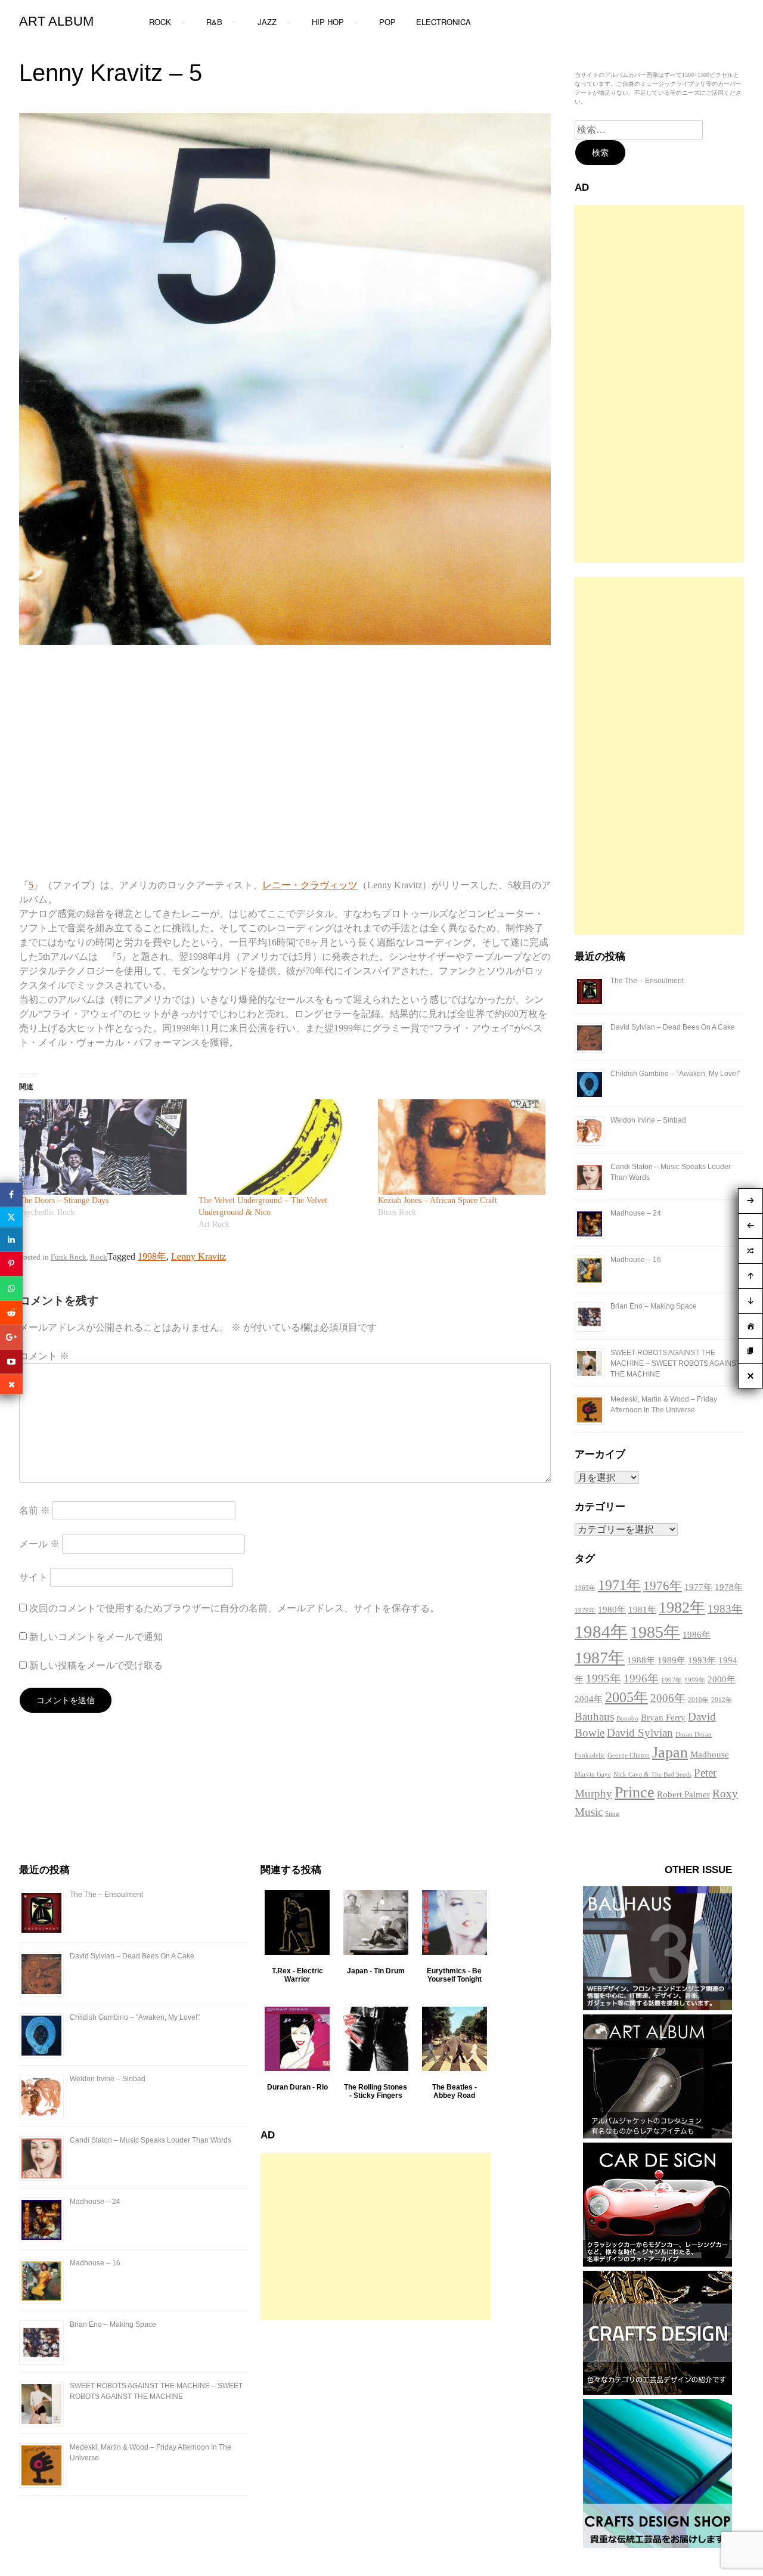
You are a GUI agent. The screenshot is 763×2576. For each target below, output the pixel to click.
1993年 (702, 1660)
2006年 (668, 1698)
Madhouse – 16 (636, 1260)
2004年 (589, 1699)
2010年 (698, 1700)
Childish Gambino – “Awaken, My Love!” (675, 1074)
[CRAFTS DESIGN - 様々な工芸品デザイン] (657, 2391)
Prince (635, 1792)
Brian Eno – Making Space (654, 1306)
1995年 (604, 1678)
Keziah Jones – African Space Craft (438, 1200)
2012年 (722, 1700)
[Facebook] (11, 1194)
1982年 (682, 1608)
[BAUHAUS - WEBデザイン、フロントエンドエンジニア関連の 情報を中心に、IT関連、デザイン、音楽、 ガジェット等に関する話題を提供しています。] (657, 2007)
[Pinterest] (11, 1264)
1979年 (585, 1611)
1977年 (698, 1587)
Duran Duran (694, 1735)
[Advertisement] (659, 384)
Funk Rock (69, 1257)
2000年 (722, 1679)
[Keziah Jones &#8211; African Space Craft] (462, 1147)
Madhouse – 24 (636, 1213)
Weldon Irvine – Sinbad (648, 1120)
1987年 (600, 1658)
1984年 (601, 1632)
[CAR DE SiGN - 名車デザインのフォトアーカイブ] (657, 2263)
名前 (35, 1510)
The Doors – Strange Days (64, 1200)
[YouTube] (11, 1361)
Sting (612, 1814)
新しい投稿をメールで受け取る (96, 1665)
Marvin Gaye (593, 1774)
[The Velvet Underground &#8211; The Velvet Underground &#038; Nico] (282, 1147)
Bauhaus (594, 1717)
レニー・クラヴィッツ (310, 885)
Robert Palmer (683, 1794)
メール (39, 1544)
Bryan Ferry (663, 1718)
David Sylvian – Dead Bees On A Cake (673, 1027)
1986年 (697, 1635)
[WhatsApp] (11, 1288)
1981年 (642, 1610)
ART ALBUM (56, 21)
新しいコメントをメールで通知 (96, 1637)
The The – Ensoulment (647, 981)
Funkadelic (590, 1755)
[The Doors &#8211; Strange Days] (103, 1147)
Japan (670, 1752)
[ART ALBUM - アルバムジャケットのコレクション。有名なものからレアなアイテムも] (657, 2135)
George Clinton (629, 1755)
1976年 (663, 1586)
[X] (11, 1217)
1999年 (695, 1680)
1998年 (152, 1256)
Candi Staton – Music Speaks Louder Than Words (151, 2140)
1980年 (612, 1610)
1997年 (671, 1680)
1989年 (671, 1660)
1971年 (619, 1585)
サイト (33, 1577)
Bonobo (627, 1718)
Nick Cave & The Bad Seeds (652, 1774)
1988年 (641, 1660)
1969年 (585, 1588)
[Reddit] (11, 1312)
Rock (99, 1257)
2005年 (626, 1697)
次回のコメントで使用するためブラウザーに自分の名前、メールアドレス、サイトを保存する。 (234, 1608)
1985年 (655, 1632)
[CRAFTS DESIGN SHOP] (657, 2545)
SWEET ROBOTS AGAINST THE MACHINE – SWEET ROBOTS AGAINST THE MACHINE (675, 1363)
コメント (44, 1356)
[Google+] (11, 1337)
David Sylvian (640, 1733)
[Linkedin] (11, 1239)
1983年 (725, 1609)
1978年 (729, 1587)
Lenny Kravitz (198, 1256)
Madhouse (710, 1754)
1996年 (641, 1678)
